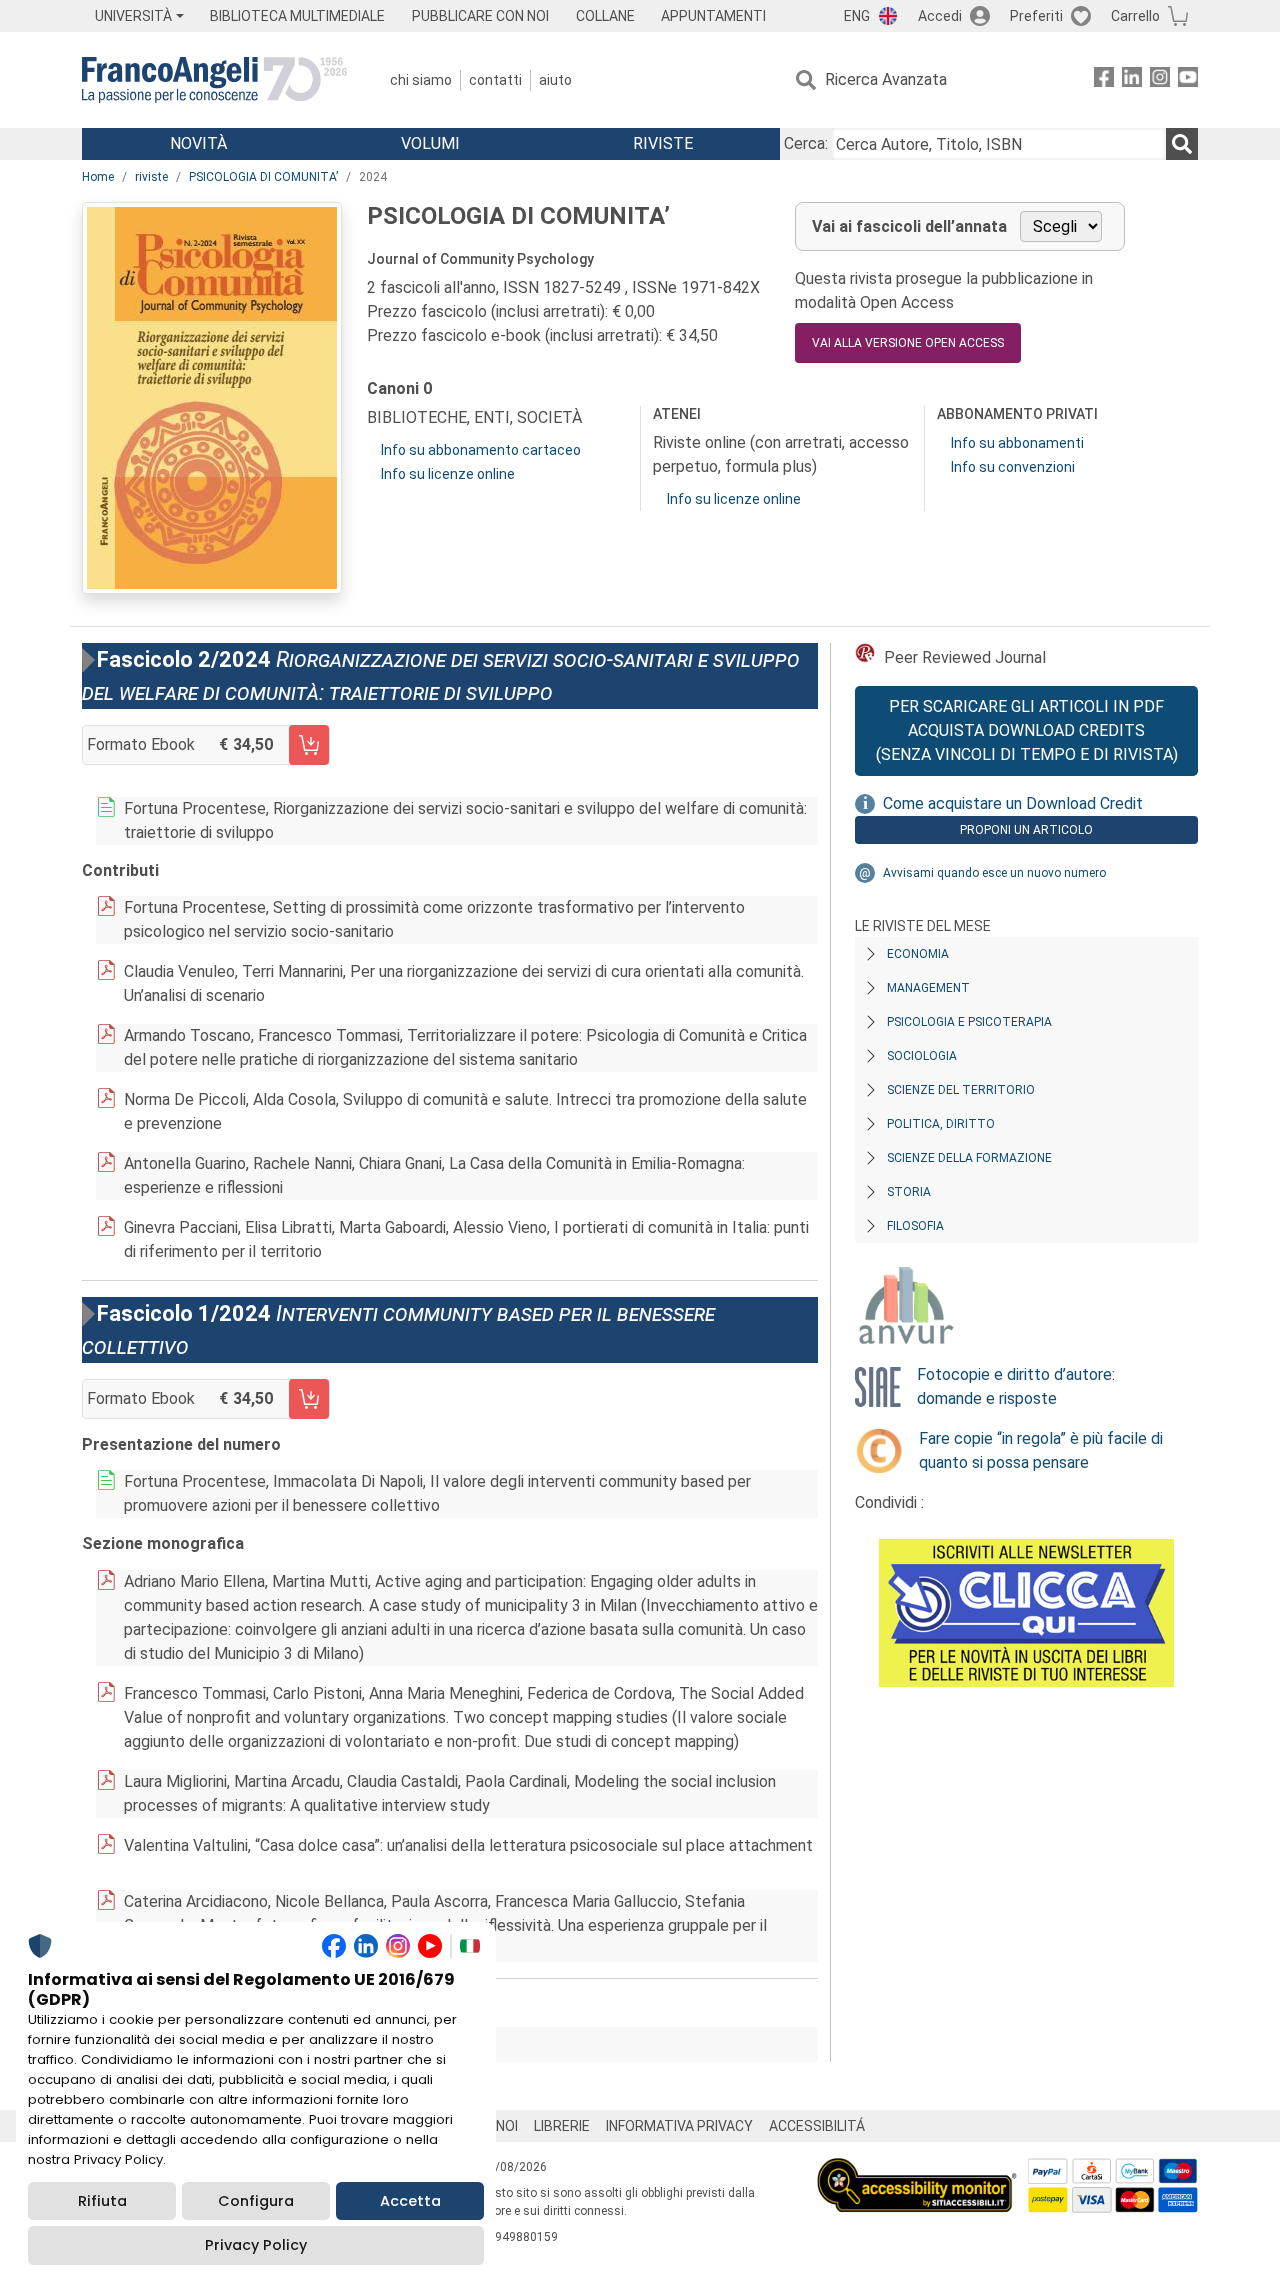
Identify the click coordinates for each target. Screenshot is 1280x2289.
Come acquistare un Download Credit (1013, 803)
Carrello (1135, 16)
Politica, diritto (941, 1124)
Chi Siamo (421, 80)
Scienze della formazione (969, 1158)
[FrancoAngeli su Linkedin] (1132, 80)
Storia (909, 1192)
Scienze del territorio (961, 1090)
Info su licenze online (448, 474)
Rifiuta (102, 2201)
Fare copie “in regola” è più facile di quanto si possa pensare (1041, 1450)
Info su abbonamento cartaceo (481, 450)
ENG (857, 16)
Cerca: (806, 143)
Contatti (495, 80)
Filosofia (915, 1226)
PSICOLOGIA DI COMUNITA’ (263, 177)
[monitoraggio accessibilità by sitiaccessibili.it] (917, 2169)
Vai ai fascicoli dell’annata (909, 226)
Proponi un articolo (1026, 830)
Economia (918, 954)
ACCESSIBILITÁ (817, 2126)
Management (928, 988)
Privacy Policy (256, 2245)
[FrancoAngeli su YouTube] (1188, 80)
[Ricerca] (1182, 144)
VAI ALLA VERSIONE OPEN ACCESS (908, 343)
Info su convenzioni (1013, 467)
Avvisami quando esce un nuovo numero (994, 873)
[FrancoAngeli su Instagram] (1160, 80)
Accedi (940, 16)
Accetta (410, 2201)
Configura (256, 2201)
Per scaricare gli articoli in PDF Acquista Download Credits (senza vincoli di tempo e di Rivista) (1027, 730)
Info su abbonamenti (1017, 443)
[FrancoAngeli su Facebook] (1104, 80)
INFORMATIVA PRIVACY (679, 2126)
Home (98, 177)
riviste (151, 177)
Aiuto (555, 80)
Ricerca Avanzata (886, 79)
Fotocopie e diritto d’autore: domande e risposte (1016, 1386)
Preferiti (1036, 16)
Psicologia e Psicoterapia (969, 1022)
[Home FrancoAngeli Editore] (214, 80)
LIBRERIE (562, 2126)
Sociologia (922, 1056)
